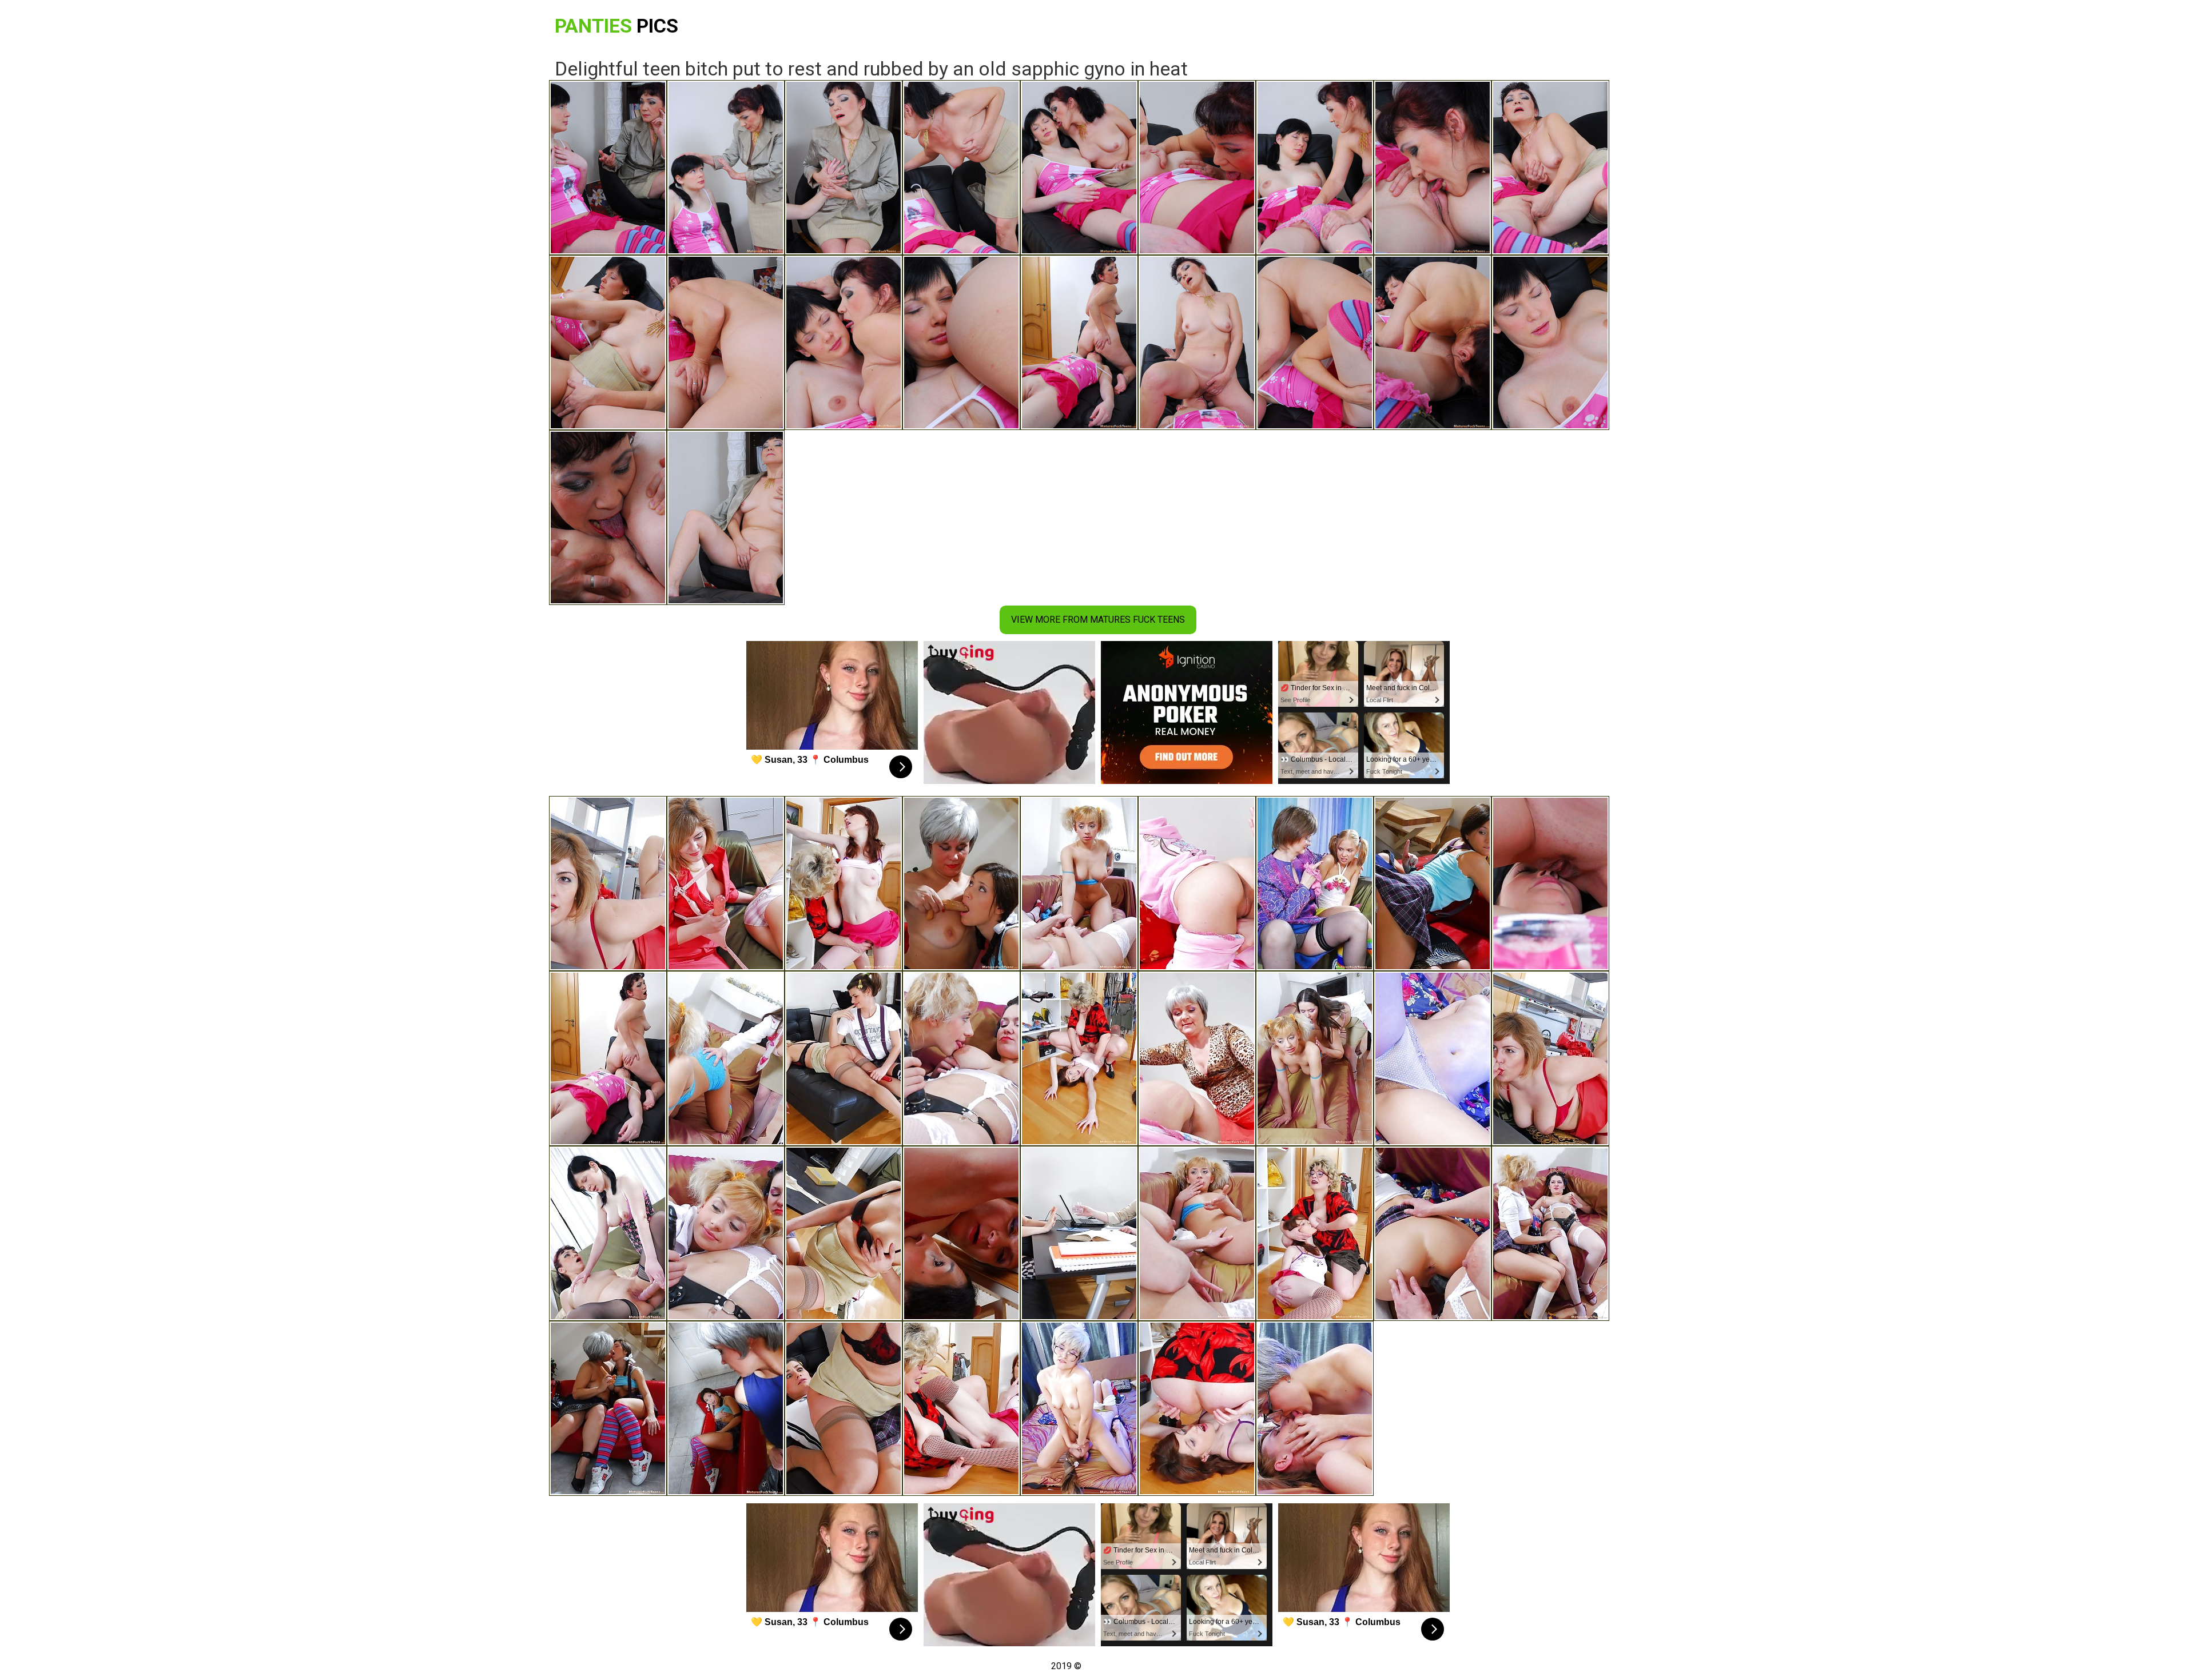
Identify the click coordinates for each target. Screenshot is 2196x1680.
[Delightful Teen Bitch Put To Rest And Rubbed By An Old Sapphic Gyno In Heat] (608, 1058)
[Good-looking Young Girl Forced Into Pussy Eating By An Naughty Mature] (1079, 1058)
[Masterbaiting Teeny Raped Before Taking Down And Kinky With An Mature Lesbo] (1197, 883)
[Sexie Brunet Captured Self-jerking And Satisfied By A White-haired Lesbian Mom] (1433, 883)
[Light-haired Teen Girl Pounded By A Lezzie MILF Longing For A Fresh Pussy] (1197, 1233)
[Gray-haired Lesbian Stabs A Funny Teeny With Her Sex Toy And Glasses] (1079, 1408)
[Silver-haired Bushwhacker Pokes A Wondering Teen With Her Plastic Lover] (1433, 1058)
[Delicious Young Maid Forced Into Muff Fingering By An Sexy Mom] (1315, 1233)
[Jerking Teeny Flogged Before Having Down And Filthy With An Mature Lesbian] (1197, 1058)
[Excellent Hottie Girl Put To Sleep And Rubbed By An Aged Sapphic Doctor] (1550, 883)
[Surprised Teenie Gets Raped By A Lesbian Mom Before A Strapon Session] (726, 883)
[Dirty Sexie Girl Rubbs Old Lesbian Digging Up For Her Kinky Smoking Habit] (961, 1233)
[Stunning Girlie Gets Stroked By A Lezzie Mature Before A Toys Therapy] (1550, 1058)
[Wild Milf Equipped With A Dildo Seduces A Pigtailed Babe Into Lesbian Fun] (726, 1233)
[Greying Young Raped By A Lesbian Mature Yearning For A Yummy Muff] (726, 1058)
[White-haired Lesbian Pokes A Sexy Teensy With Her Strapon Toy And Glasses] (1315, 1408)
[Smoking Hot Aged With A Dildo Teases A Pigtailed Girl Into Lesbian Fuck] (1550, 1233)
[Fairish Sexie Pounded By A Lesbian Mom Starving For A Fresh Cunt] (1315, 1058)
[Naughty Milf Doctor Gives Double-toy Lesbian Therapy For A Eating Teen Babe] (1079, 1233)
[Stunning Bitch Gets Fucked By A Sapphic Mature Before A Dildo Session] (608, 883)
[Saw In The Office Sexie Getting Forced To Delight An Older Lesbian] (608, 1233)
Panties (616, 26)
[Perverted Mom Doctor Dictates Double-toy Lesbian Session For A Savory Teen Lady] (844, 1058)
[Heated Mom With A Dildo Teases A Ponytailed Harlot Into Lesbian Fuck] (1433, 1233)
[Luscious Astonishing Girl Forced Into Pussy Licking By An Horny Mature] (844, 883)
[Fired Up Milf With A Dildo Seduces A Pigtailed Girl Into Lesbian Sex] (961, 1058)
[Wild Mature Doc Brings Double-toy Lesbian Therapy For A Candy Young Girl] (844, 1408)
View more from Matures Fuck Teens (1098, 620)
